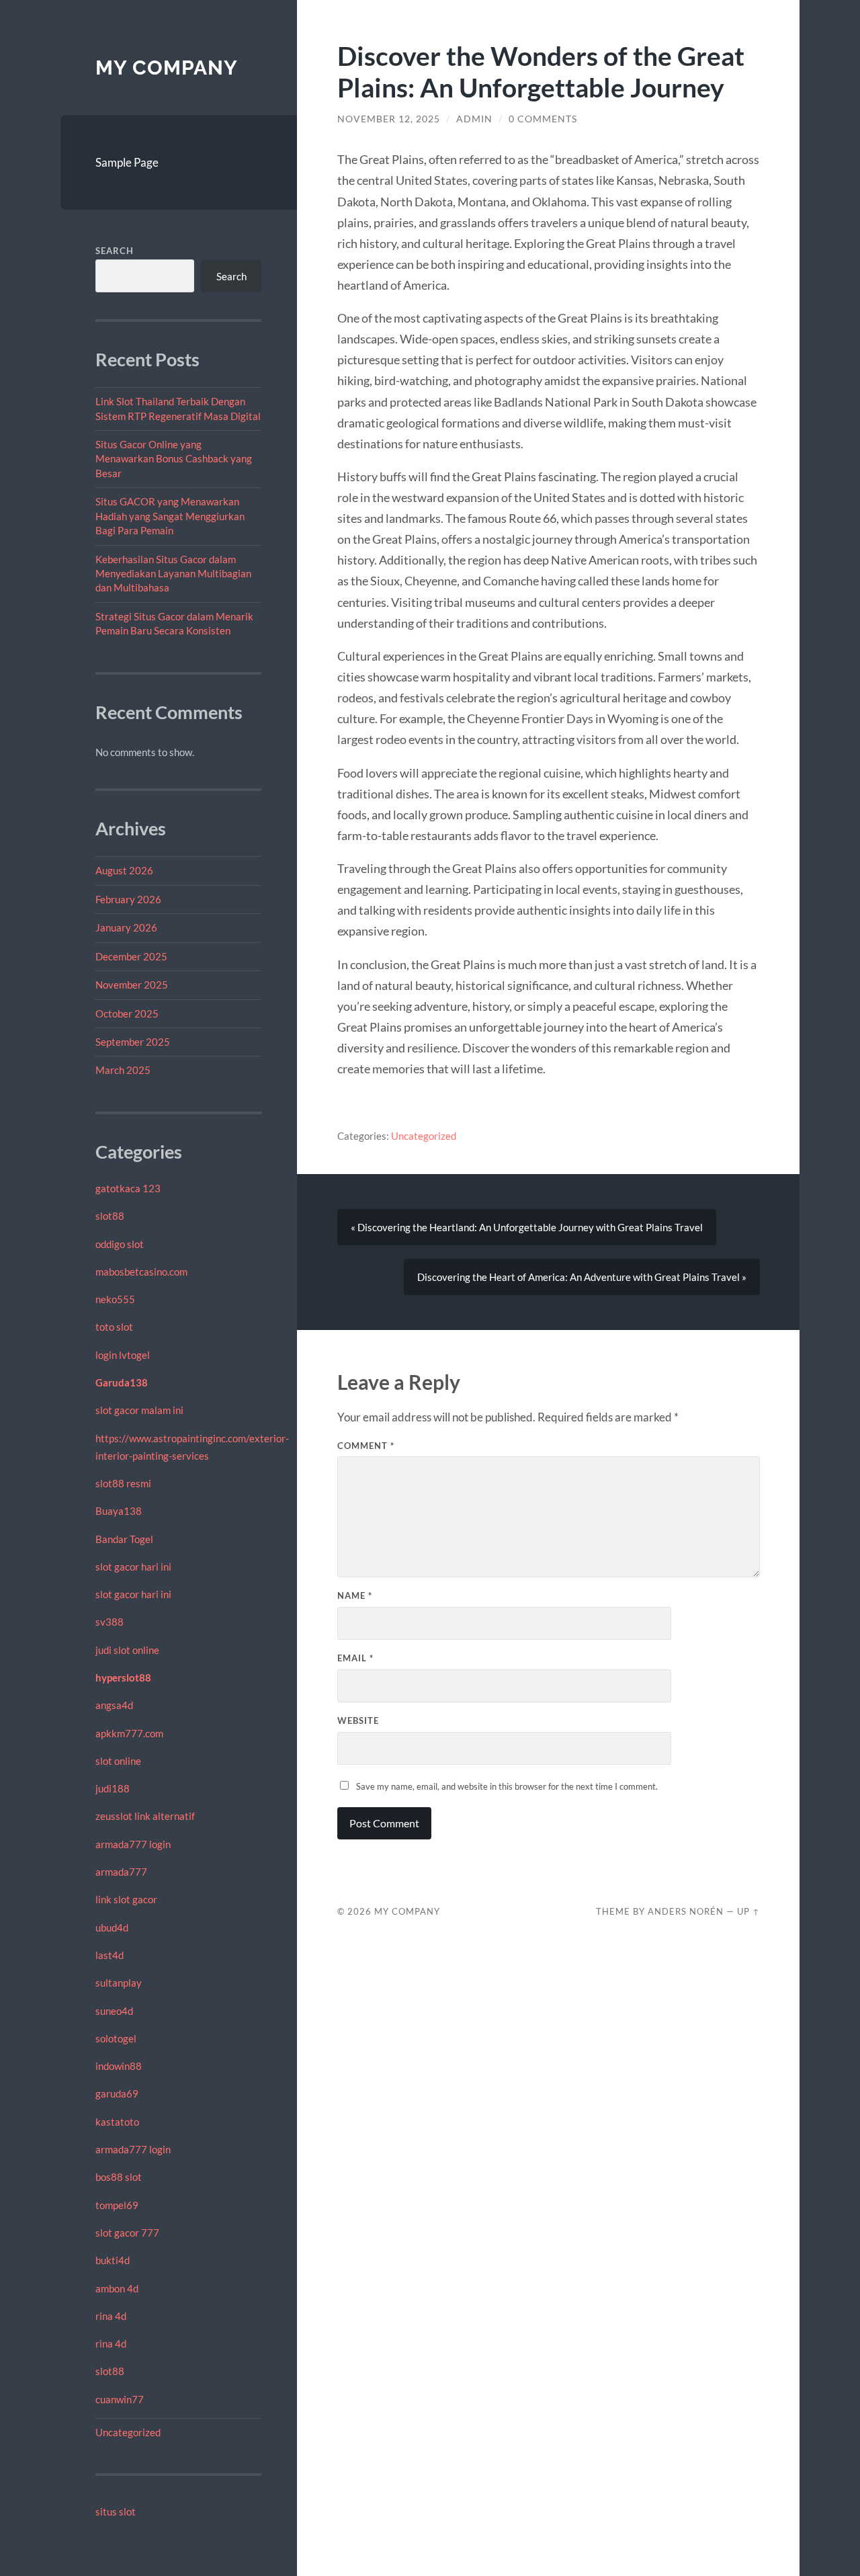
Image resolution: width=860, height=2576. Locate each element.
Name (355, 1595)
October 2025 (127, 1013)
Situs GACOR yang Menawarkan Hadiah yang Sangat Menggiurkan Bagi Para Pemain (170, 516)
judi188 (113, 1788)
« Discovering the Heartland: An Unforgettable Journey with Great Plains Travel (527, 1227)
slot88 (110, 1216)
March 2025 (123, 1070)
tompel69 (117, 2205)
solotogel (116, 2038)
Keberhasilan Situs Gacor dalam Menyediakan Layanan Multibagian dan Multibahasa (173, 574)
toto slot (114, 1327)
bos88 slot (119, 2177)
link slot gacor (126, 1899)
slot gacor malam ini (139, 1410)
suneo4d (114, 2011)
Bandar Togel (124, 1539)
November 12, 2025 (389, 119)
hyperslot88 (123, 1677)
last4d (110, 1955)
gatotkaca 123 (128, 1188)
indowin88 (119, 2066)
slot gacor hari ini (133, 1567)
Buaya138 (119, 1511)
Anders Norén (686, 1911)
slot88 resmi (123, 1483)
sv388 (110, 1622)
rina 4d (111, 2316)
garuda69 (117, 2093)
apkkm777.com (129, 1733)
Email (355, 1658)
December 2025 (131, 956)
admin (474, 119)
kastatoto (117, 2122)
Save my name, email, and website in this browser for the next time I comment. (507, 1786)
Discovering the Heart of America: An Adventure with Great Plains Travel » (582, 1277)
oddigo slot (120, 1244)
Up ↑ (748, 1911)
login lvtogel (123, 1355)
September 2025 (133, 1042)
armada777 (121, 1872)
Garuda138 (122, 1382)
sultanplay (119, 1983)
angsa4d (114, 1705)
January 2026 (126, 927)
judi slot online (127, 1650)
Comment (366, 1446)
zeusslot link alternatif (145, 1816)
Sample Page (127, 162)
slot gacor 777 (127, 2233)
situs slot (116, 2511)
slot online (118, 1761)
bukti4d (113, 2260)
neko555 (115, 1299)
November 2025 (132, 985)
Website (358, 1720)
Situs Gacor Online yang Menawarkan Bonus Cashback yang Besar (174, 459)
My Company (167, 68)
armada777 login (133, 1844)
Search (115, 251)
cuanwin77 (120, 2399)
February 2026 (128, 899)
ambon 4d (117, 2288)
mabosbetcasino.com (141, 1272)
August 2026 (124, 870)
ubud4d (112, 1927)
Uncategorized (128, 2432)
